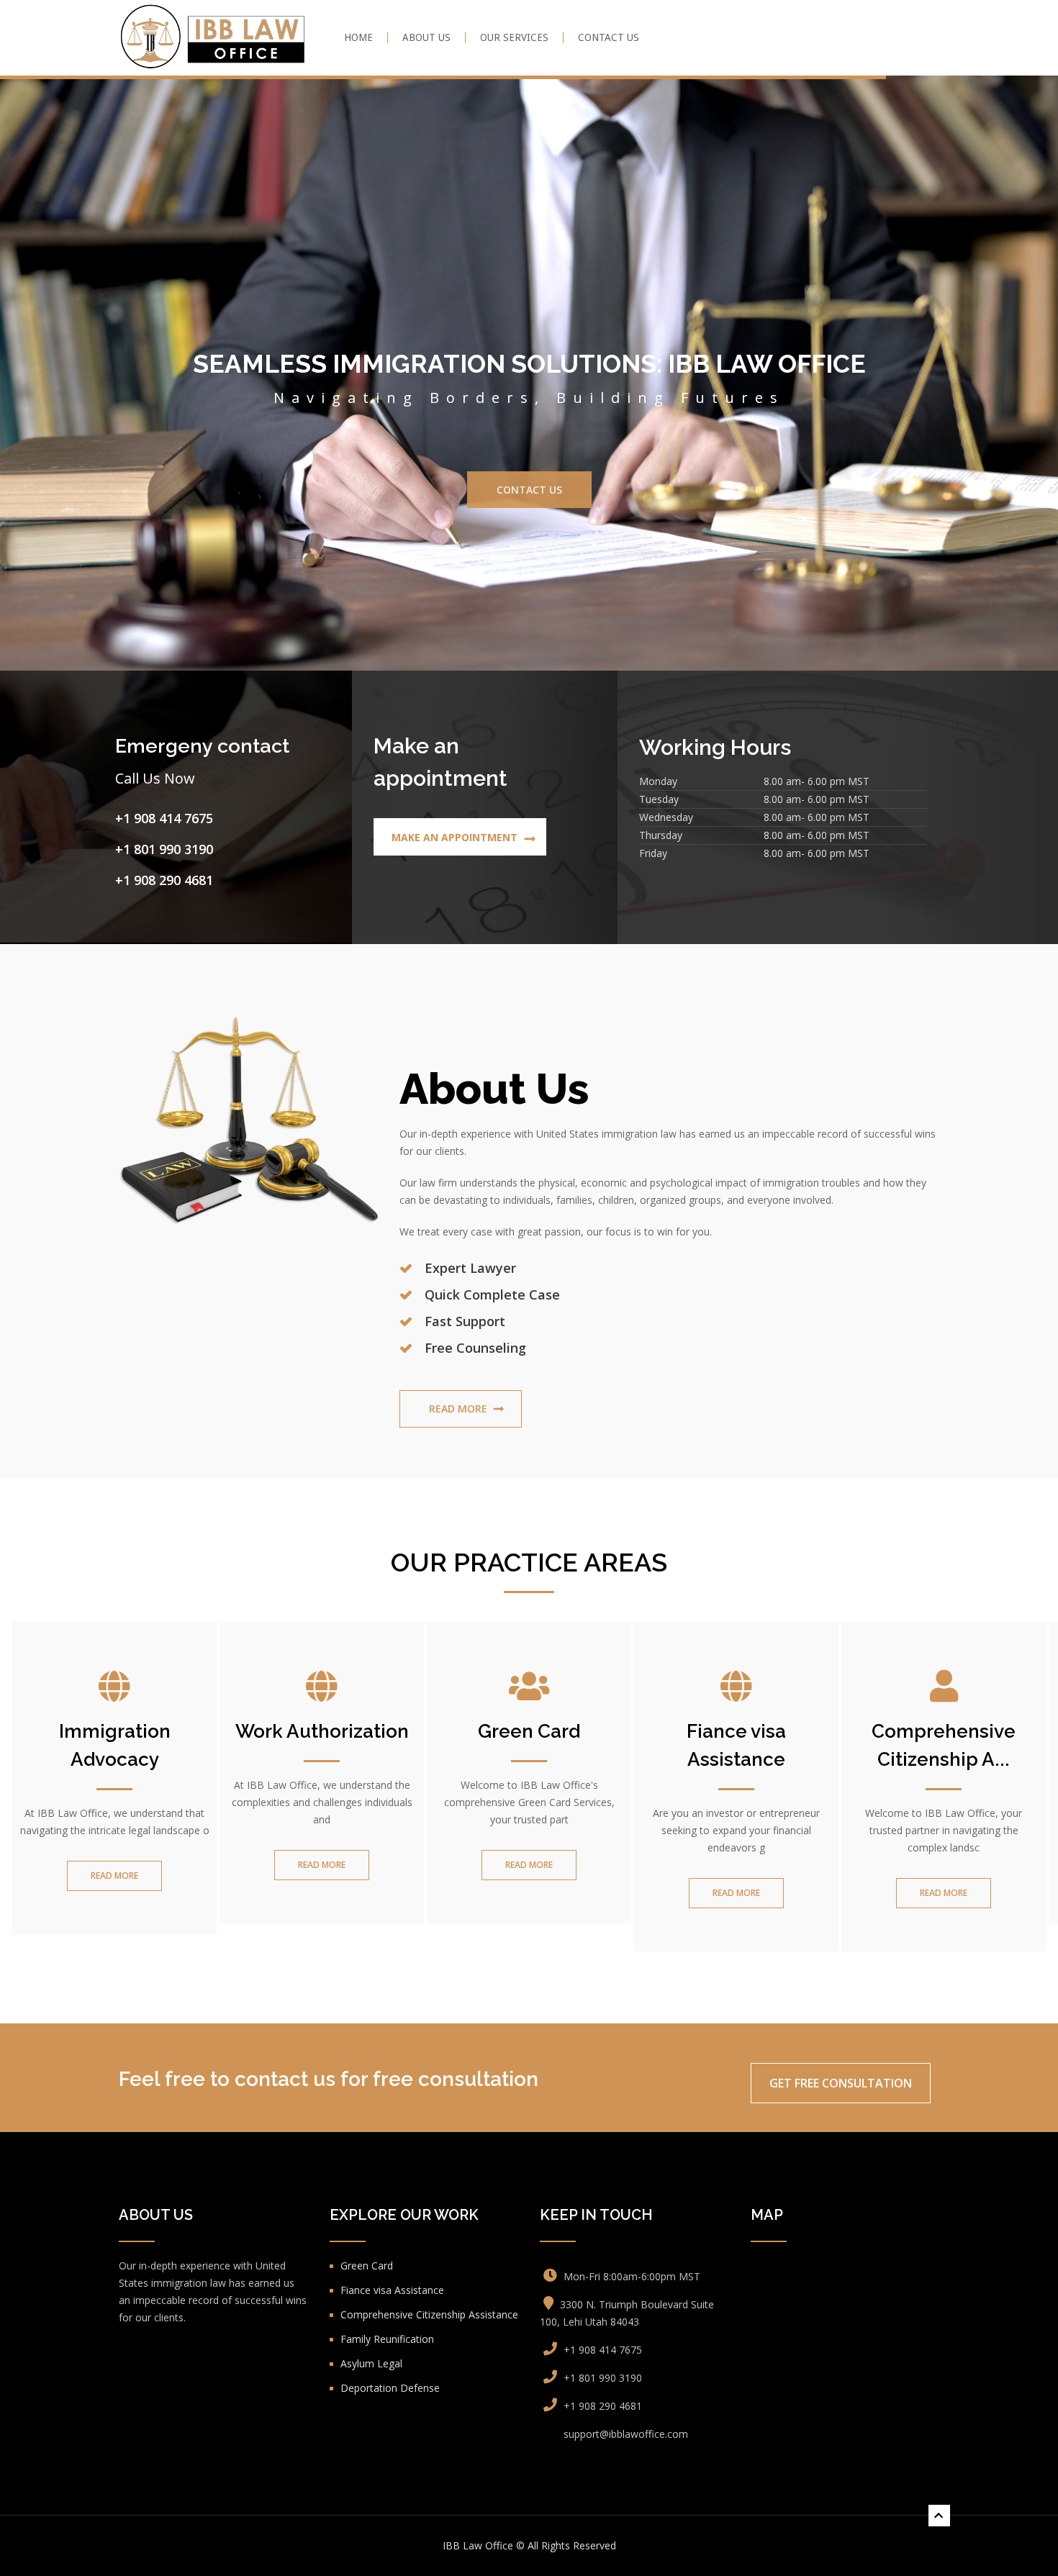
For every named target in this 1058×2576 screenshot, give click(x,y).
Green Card (529, 1598)
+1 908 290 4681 (164, 748)
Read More (458, 1275)
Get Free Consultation (841, 1950)
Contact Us (609, 38)
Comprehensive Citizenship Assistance (429, 2181)
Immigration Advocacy (115, 1612)
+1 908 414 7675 (164, 686)
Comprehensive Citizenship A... (944, 1612)
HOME (358, 38)
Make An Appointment (455, 704)
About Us (426, 38)
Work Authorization (322, 1598)
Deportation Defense (390, 2255)
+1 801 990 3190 (164, 717)
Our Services (514, 38)
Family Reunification (387, 2206)
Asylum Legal (371, 2230)
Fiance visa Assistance (736, 1612)
